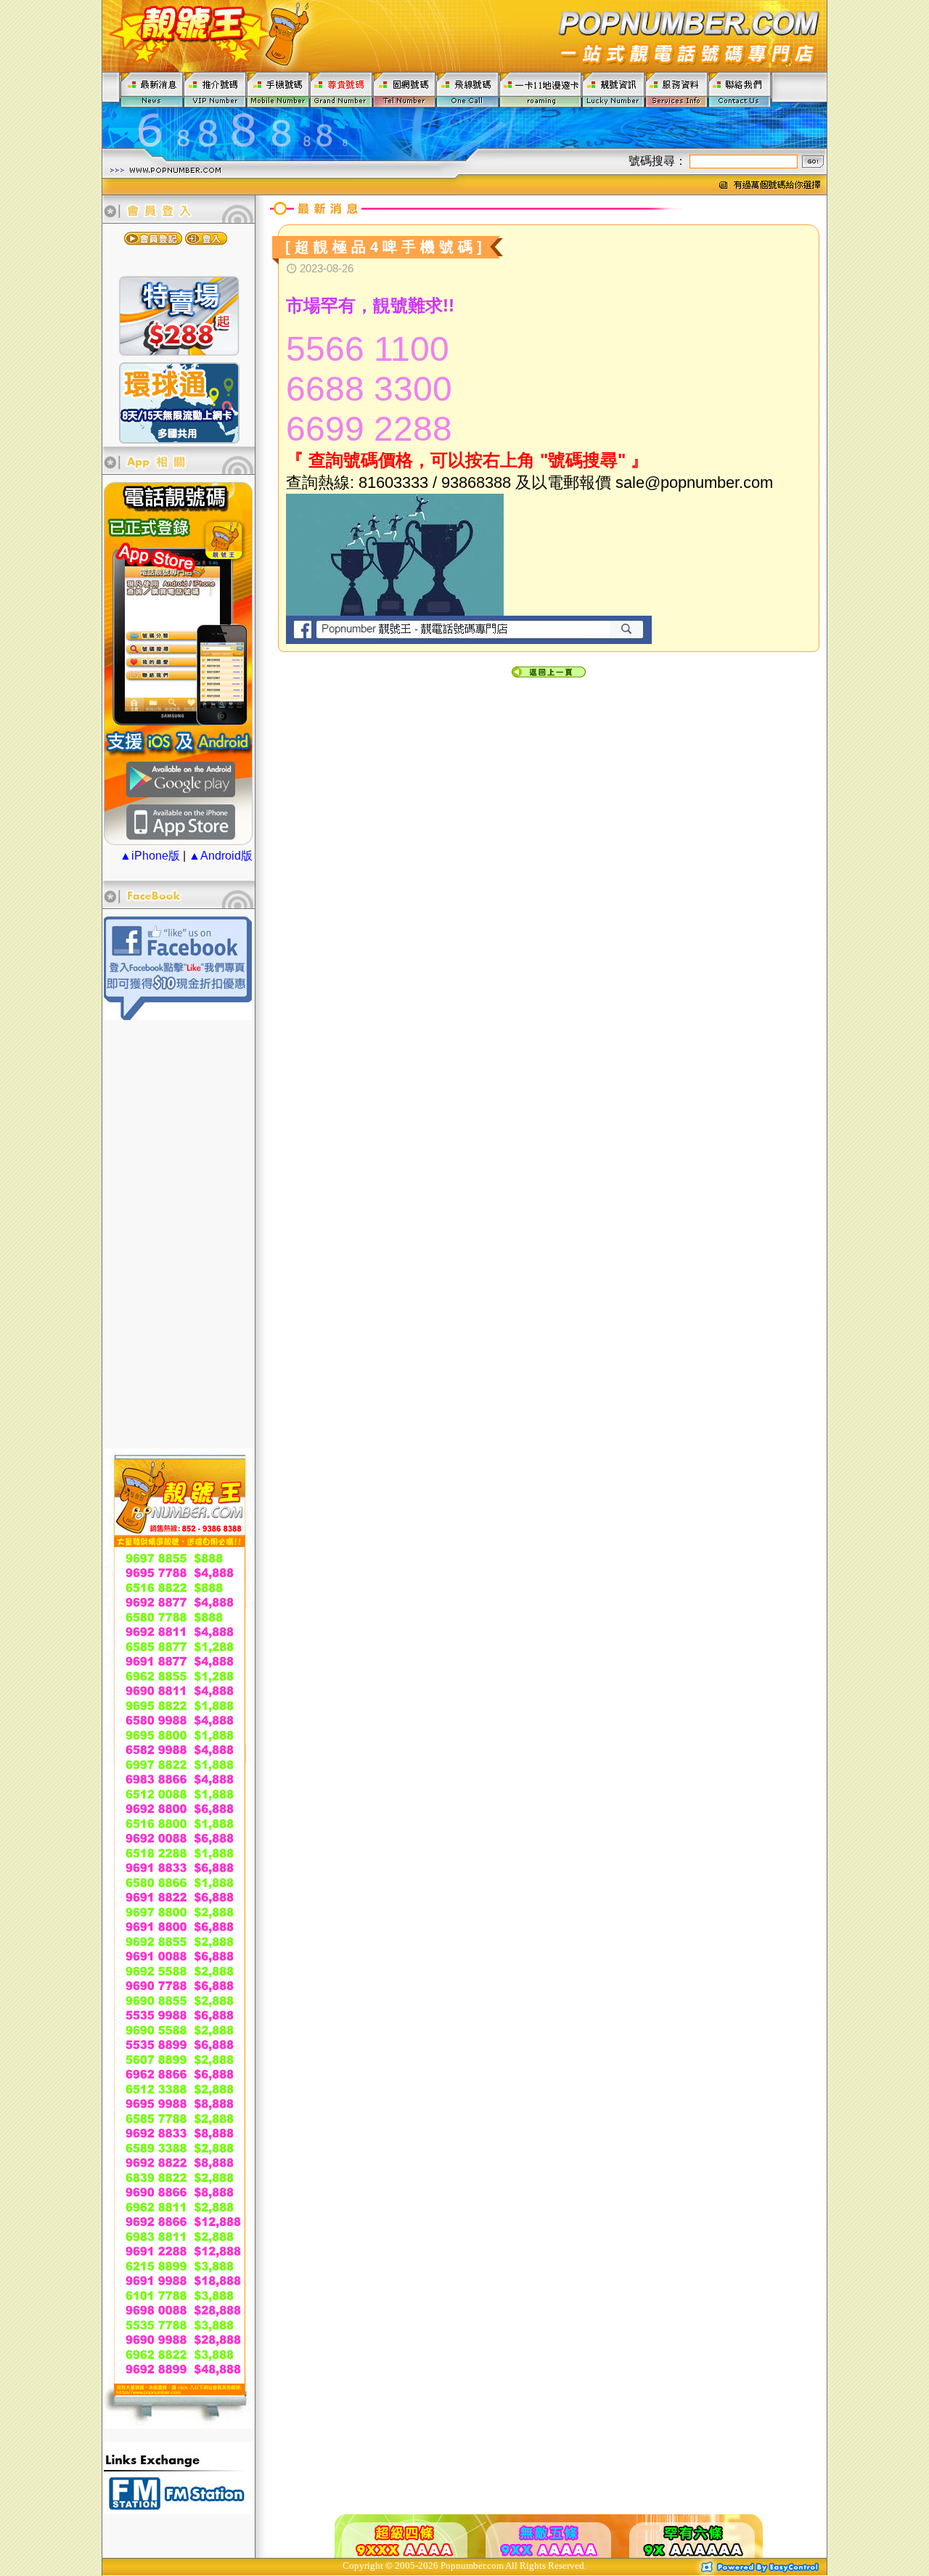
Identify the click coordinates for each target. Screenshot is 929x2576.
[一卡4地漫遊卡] (541, 89)
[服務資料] (677, 89)
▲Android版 (221, 856)
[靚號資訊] (614, 89)
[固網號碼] (405, 89)
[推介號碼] (215, 89)
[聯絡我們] (740, 89)
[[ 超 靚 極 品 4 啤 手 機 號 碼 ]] (390, 261)
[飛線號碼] (468, 89)
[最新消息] (152, 89)
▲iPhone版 (150, 856)
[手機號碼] (278, 89)
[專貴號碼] (341, 89)
